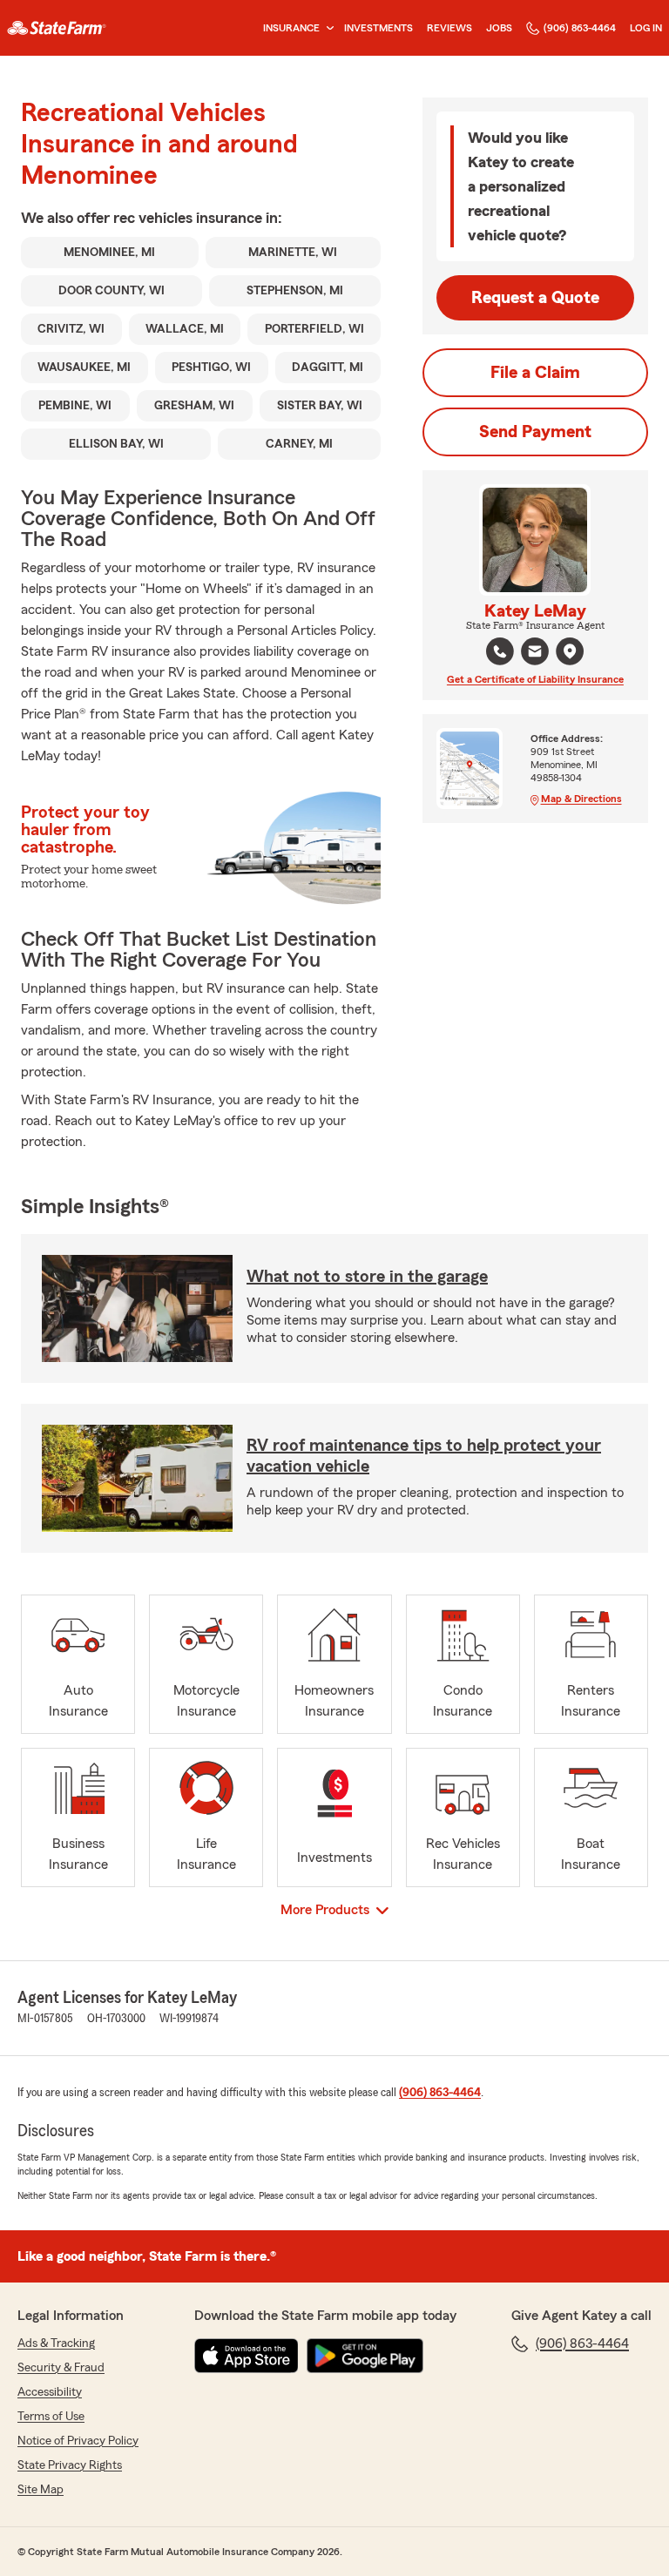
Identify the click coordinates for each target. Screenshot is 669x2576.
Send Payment (535, 432)
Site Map (41, 2490)
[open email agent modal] (535, 654)
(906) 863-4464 (580, 28)
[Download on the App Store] (247, 2356)
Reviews (449, 28)
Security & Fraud (61, 2368)
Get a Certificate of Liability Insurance (535, 679)
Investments (378, 28)
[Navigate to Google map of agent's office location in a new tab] (570, 651)
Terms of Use (51, 2417)
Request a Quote (535, 298)
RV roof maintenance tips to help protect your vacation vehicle (424, 1456)
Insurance (291, 28)
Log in (646, 28)
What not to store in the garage (367, 1277)
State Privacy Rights (70, 2465)
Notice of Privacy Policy (78, 2441)
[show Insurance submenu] (327, 28)
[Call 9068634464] (500, 651)
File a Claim (535, 373)
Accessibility (50, 2392)
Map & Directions (581, 799)
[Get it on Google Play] (365, 2356)
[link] (57, 28)
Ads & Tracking (56, 2343)
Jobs (499, 28)
